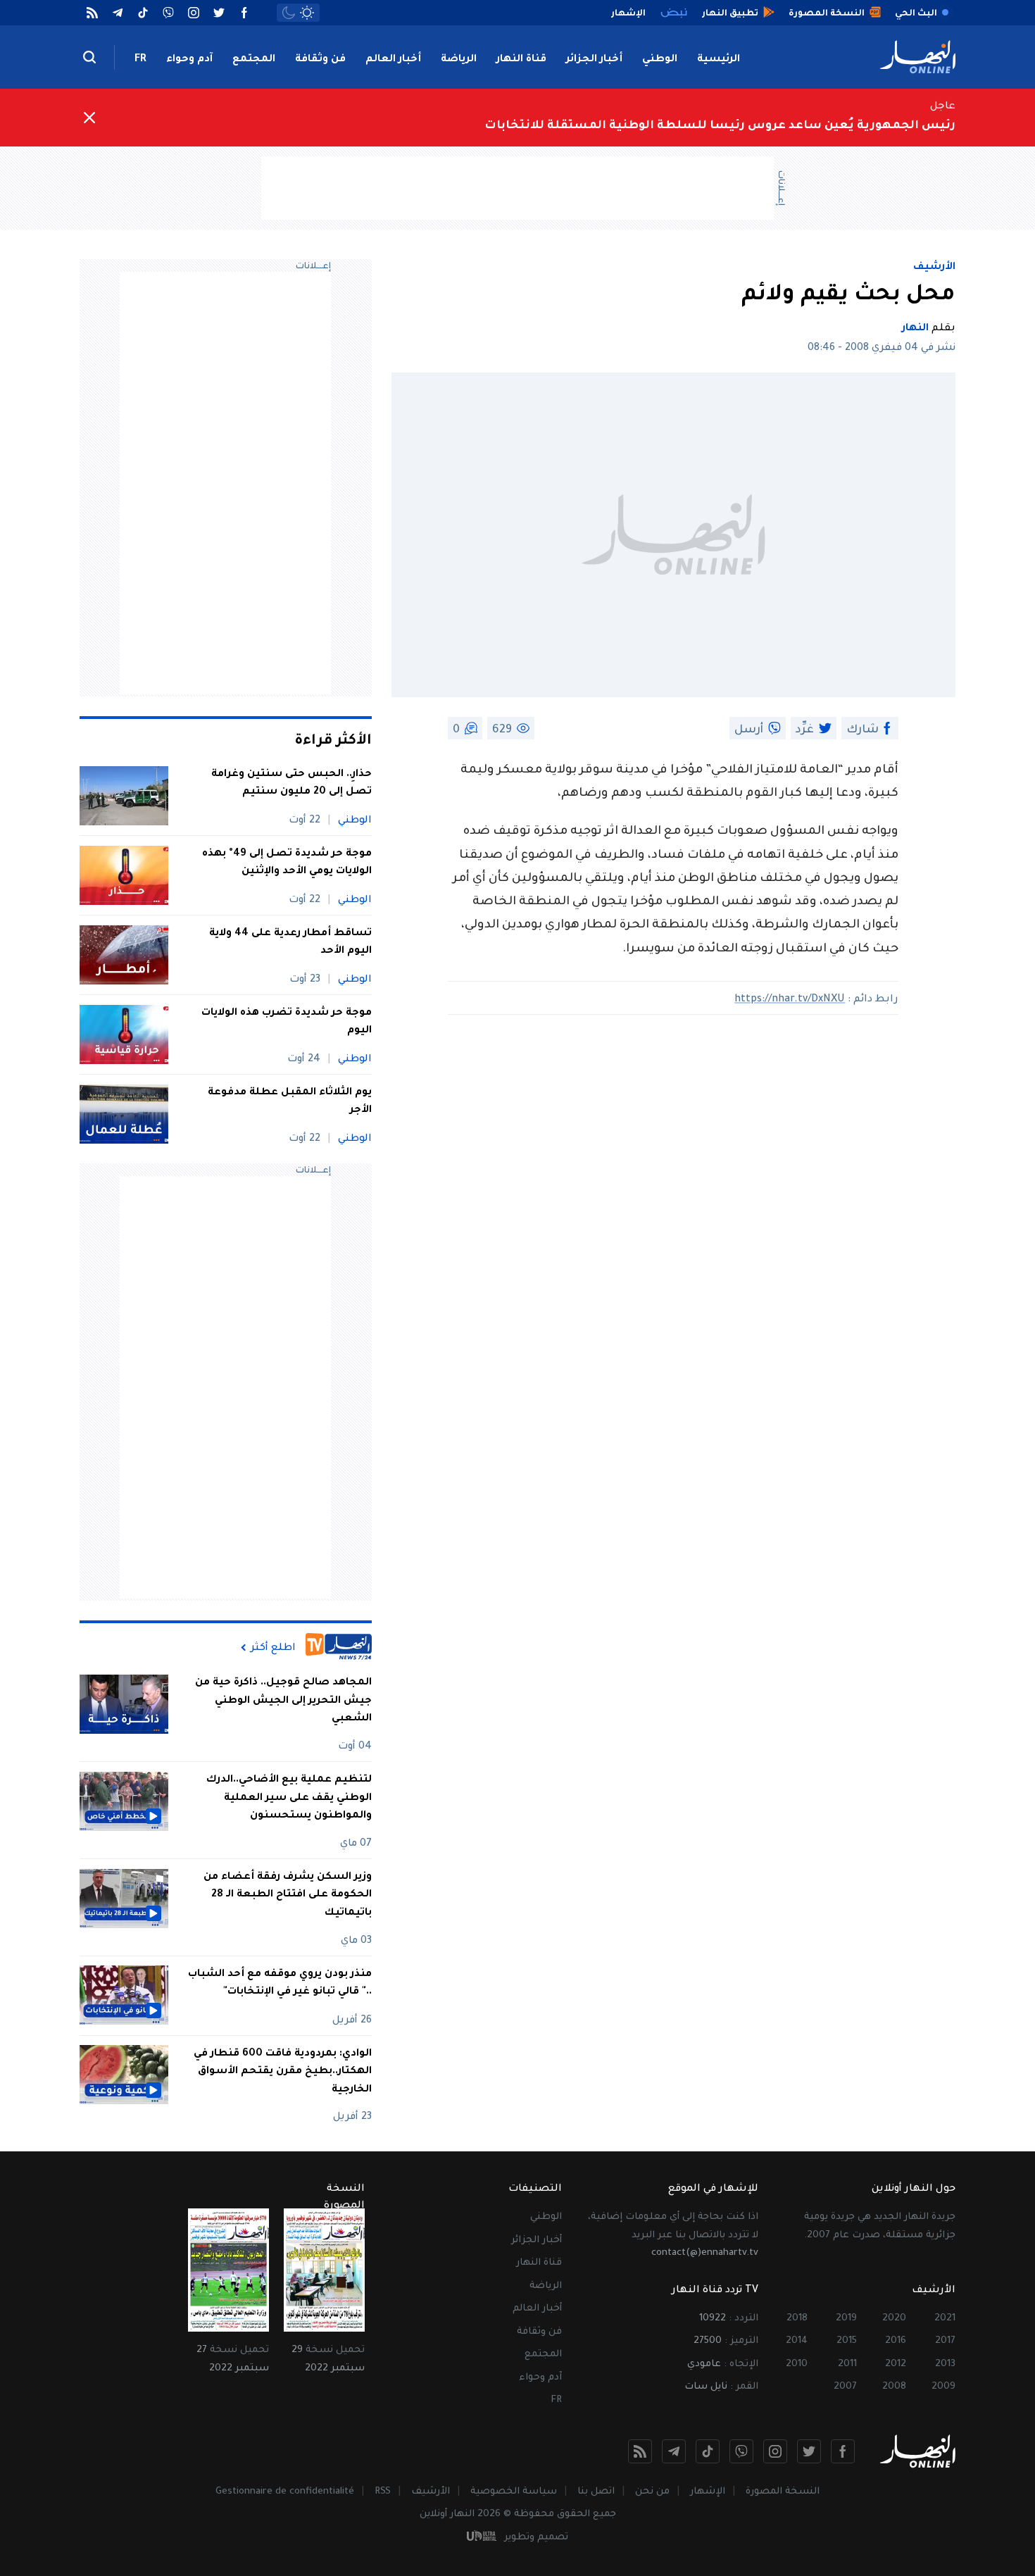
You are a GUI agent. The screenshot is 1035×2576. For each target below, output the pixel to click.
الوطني (660, 60)
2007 (845, 2387)
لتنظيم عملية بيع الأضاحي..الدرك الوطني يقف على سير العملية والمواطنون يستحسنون (289, 1798)
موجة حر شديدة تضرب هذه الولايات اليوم (287, 1023)
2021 (945, 2319)
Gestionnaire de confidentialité (285, 2492)
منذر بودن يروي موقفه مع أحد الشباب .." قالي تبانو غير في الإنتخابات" (280, 1983)
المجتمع (254, 60)
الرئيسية (719, 60)
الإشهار (708, 2492)
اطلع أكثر (273, 1648)
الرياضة (459, 60)
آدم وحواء (189, 60)
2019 (846, 2319)
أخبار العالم (393, 60)
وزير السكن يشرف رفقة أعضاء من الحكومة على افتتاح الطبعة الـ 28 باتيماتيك (288, 1895)
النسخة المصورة (783, 2492)
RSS (383, 2492)
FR (140, 60)
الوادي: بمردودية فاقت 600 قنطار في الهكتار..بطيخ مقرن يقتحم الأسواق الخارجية (283, 2071)
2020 (894, 2319)
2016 (896, 2341)
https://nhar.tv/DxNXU (790, 1000)
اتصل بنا (596, 2492)
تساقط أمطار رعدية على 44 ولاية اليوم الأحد (290, 943)
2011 (847, 2364)
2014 (797, 2341)
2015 (847, 2341)
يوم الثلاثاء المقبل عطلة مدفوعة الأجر (290, 1102)
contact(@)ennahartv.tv (705, 2253)
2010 (797, 2364)
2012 (896, 2364)
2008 (894, 2387)
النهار (915, 329)
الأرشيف (934, 268)
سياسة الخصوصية (514, 2492)
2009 (943, 2387)
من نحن (652, 2492)
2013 (945, 2364)
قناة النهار (521, 60)
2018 (797, 2319)
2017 (945, 2341)
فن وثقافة (320, 60)
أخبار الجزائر (594, 60)
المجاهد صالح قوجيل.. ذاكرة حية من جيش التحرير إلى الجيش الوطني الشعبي (283, 1701)
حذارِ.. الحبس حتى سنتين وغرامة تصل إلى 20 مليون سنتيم (291, 784)
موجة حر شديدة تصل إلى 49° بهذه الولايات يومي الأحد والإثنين (287, 863)
